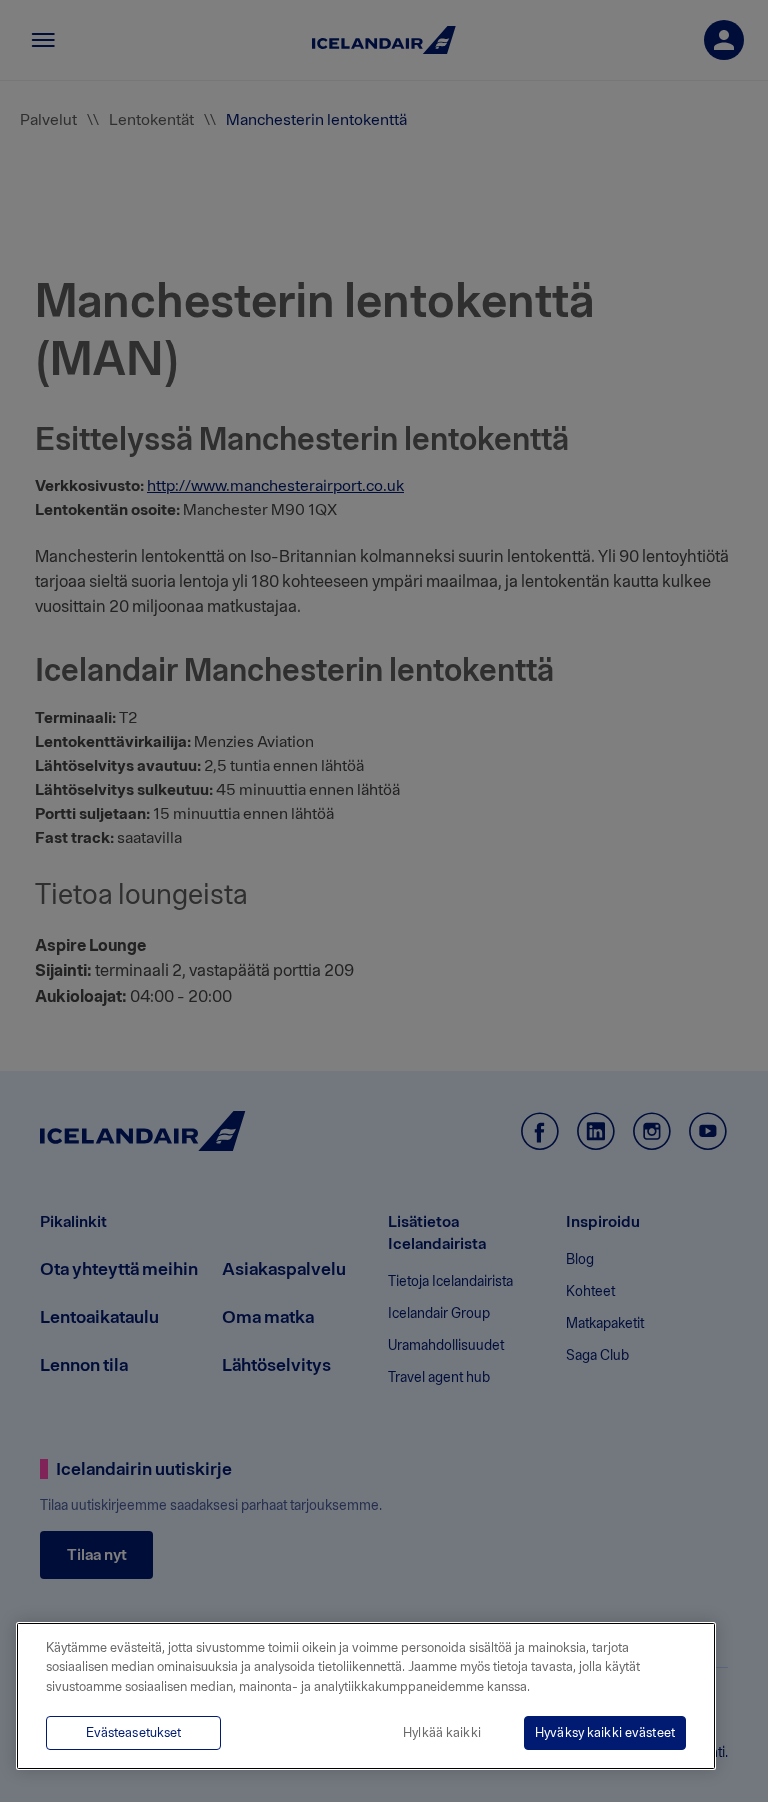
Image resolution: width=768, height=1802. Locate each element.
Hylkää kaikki (442, 1732)
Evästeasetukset (134, 1732)
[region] (366, 1696)
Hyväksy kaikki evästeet (605, 1732)
